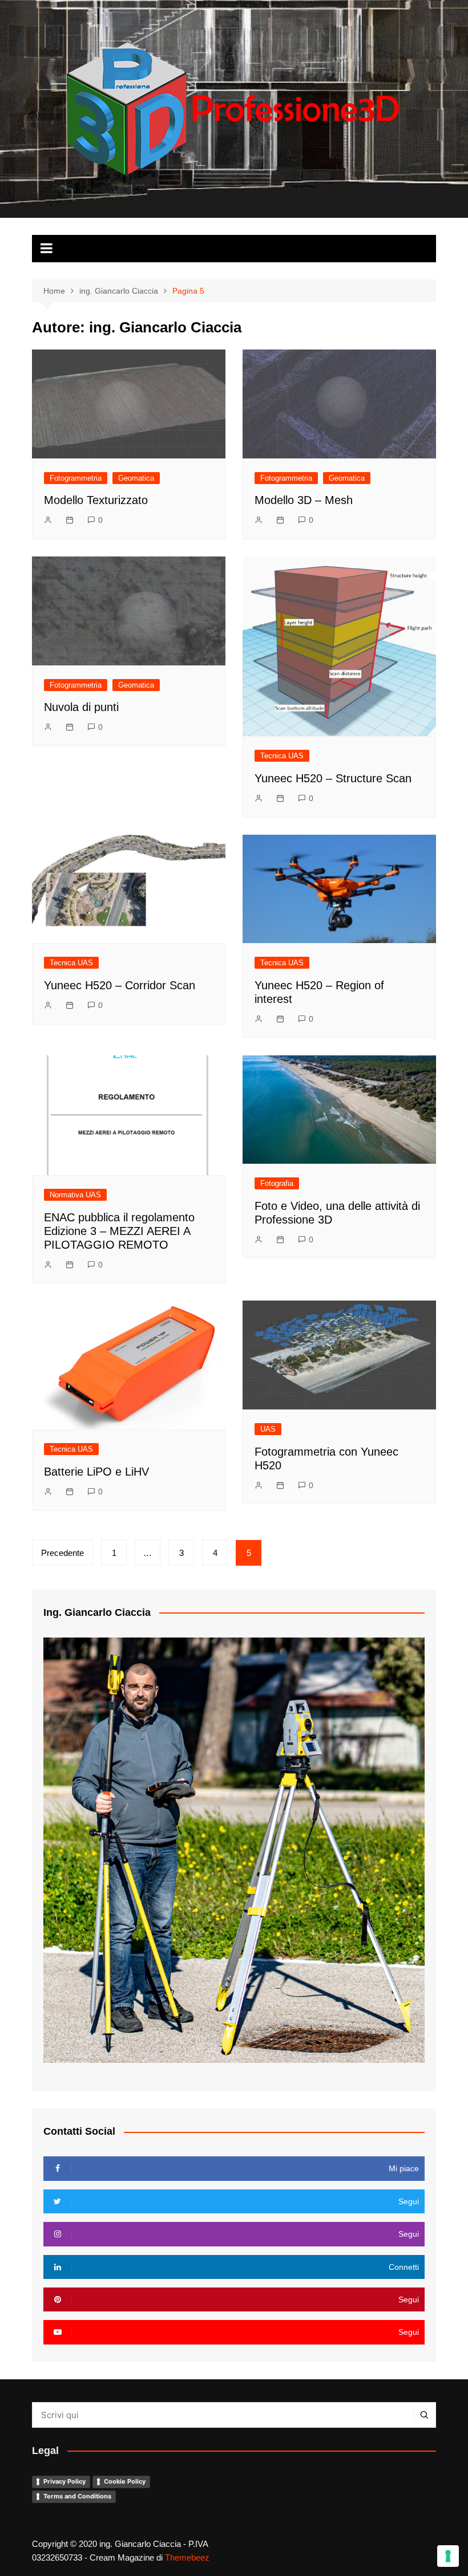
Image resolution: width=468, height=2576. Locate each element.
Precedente (62, 1553)
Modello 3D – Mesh (304, 500)
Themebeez (187, 2557)
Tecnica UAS (282, 756)
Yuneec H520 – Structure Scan (333, 778)
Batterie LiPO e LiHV (96, 1472)
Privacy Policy (64, 2481)
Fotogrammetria (76, 478)
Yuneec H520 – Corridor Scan (120, 985)
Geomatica (136, 478)
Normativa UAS (75, 1195)
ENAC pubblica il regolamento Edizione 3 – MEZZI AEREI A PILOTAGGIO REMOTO (119, 1231)
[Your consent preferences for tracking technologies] (448, 2556)
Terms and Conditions (77, 2496)
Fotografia (277, 1183)
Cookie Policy (125, 2481)
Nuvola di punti (81, 707)
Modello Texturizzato (96, 500)
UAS (268, 1429)
